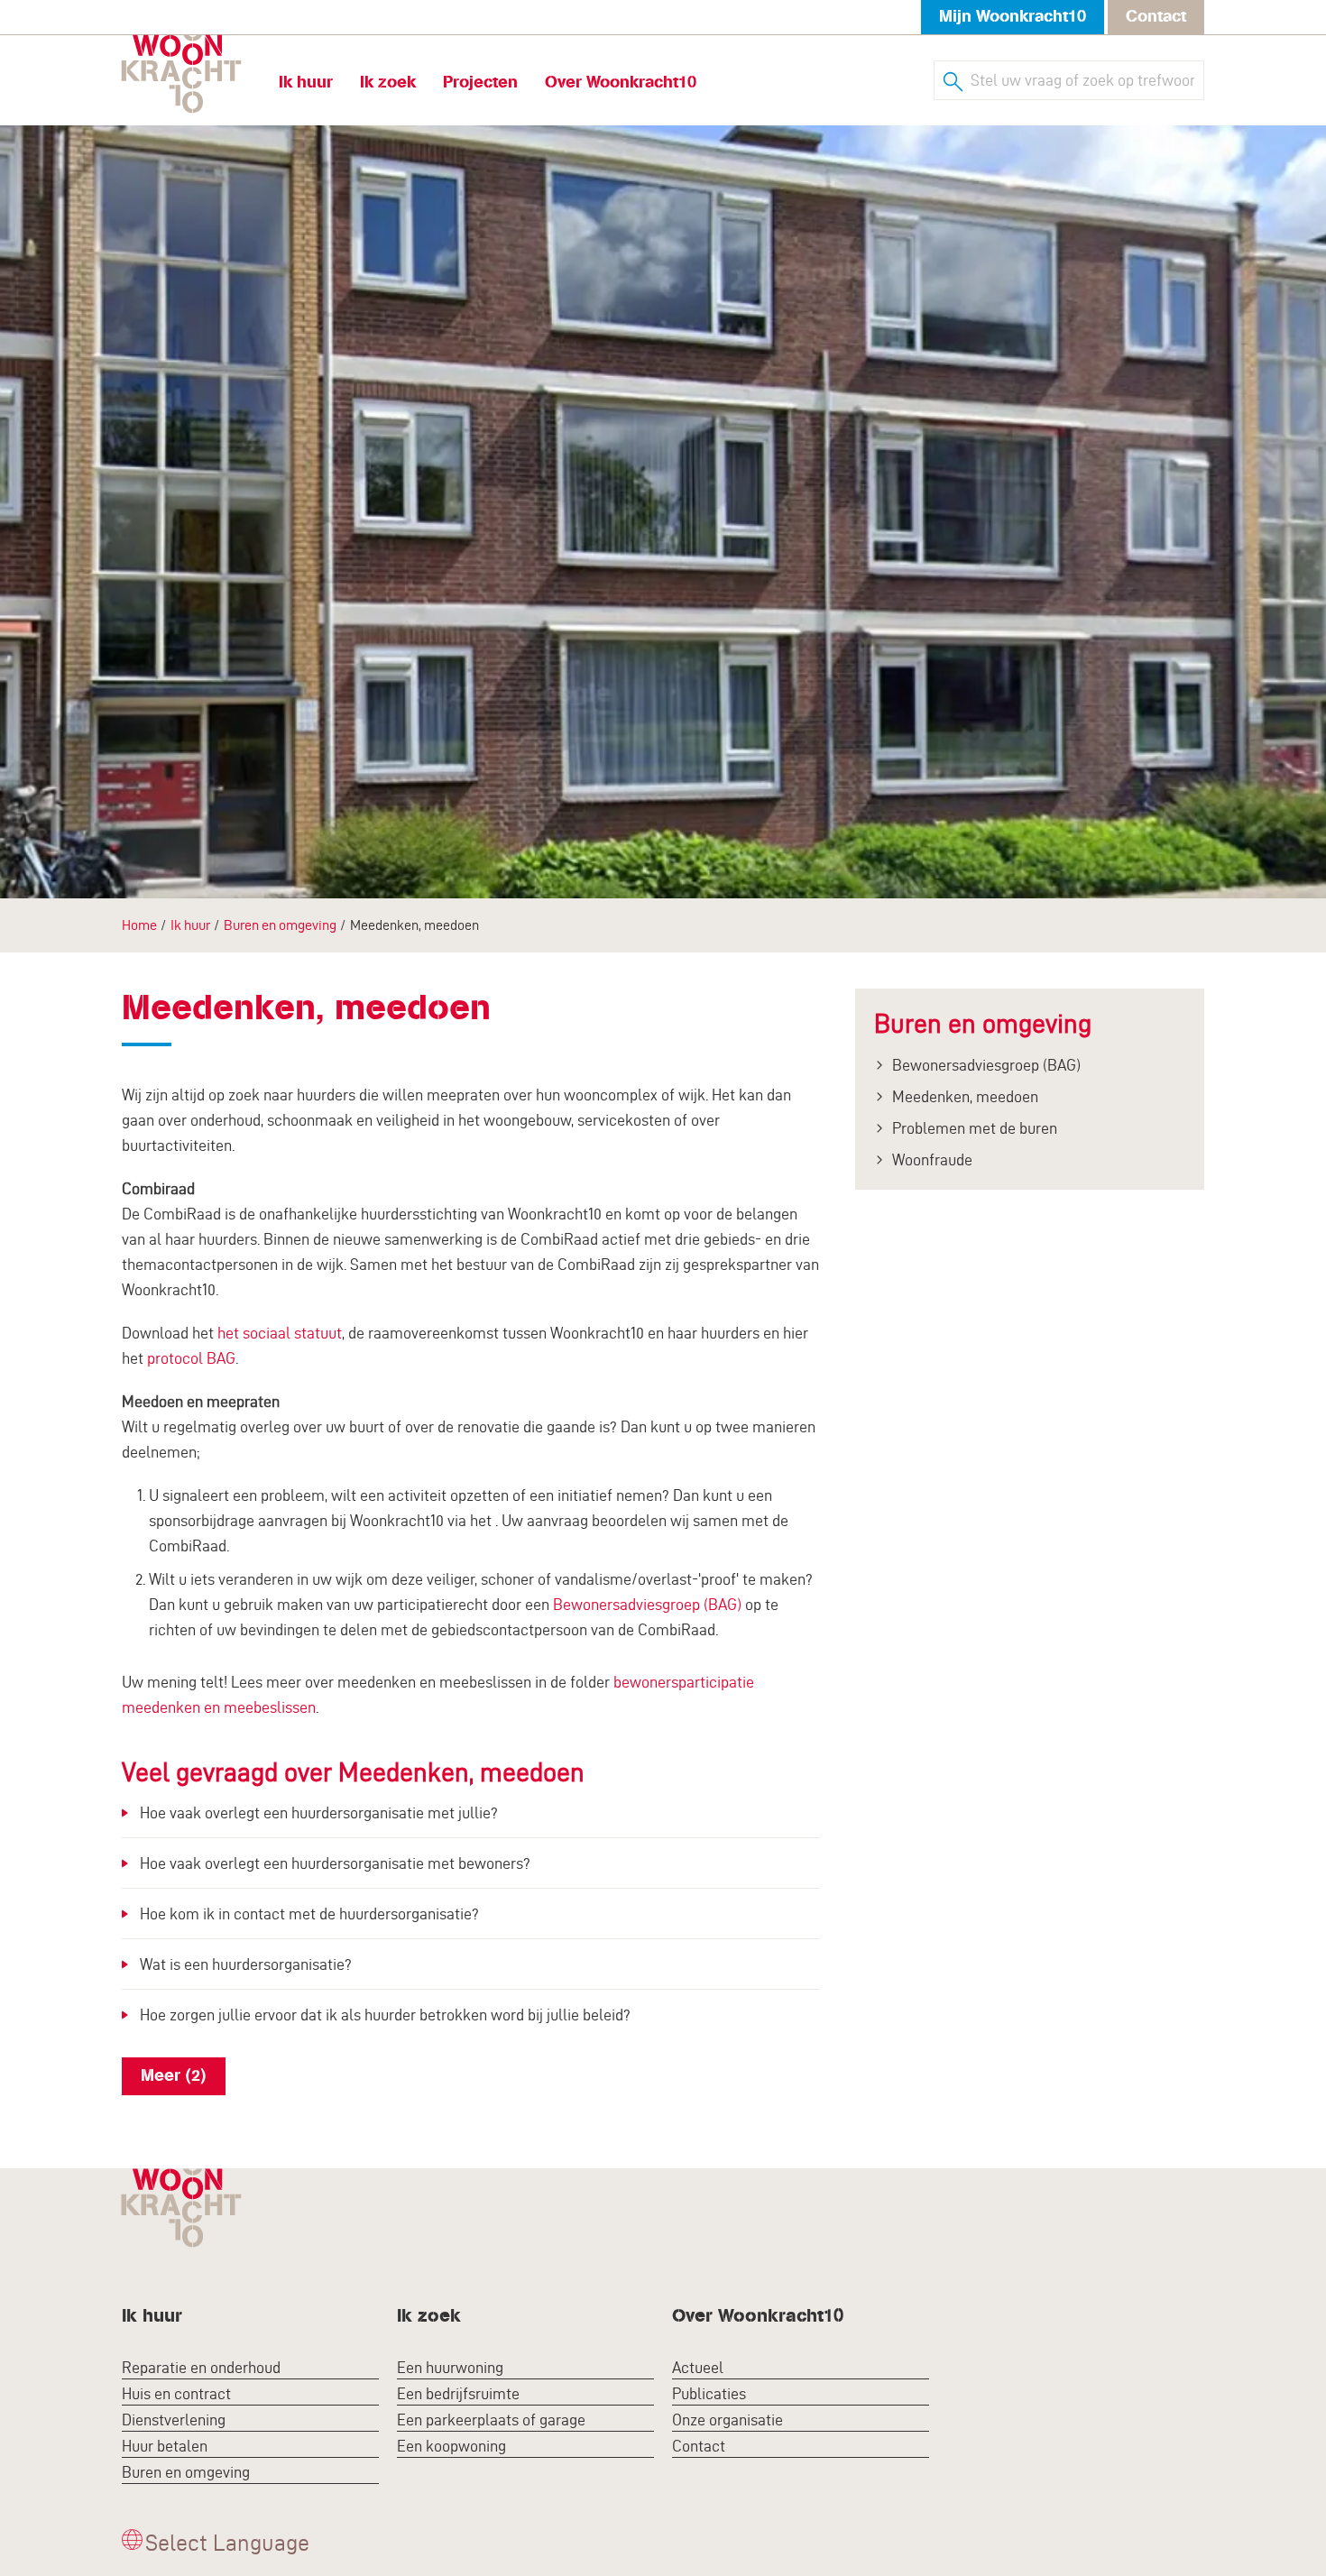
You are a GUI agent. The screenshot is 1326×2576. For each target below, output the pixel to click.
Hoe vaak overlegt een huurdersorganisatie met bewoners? (335, 1863)
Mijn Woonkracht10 (1013, 17)
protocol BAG (191, 1358)
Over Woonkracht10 (621, 83)
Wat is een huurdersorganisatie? (246, 1964)
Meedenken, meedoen (965, 1096)
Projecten (480, 83)
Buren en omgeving (280, 925)
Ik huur (306, 83)
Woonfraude (932, 1159)
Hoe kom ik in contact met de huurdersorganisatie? (309, 1914)
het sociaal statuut (280, 1333)
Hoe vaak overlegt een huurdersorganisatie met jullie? (319, 1812)
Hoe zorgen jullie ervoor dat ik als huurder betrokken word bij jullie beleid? (385, 2015)
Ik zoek (388, 83)
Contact (1156, 17)
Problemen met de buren (975, 1128)
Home (139, 925)
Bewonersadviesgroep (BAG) (647, 1604)
